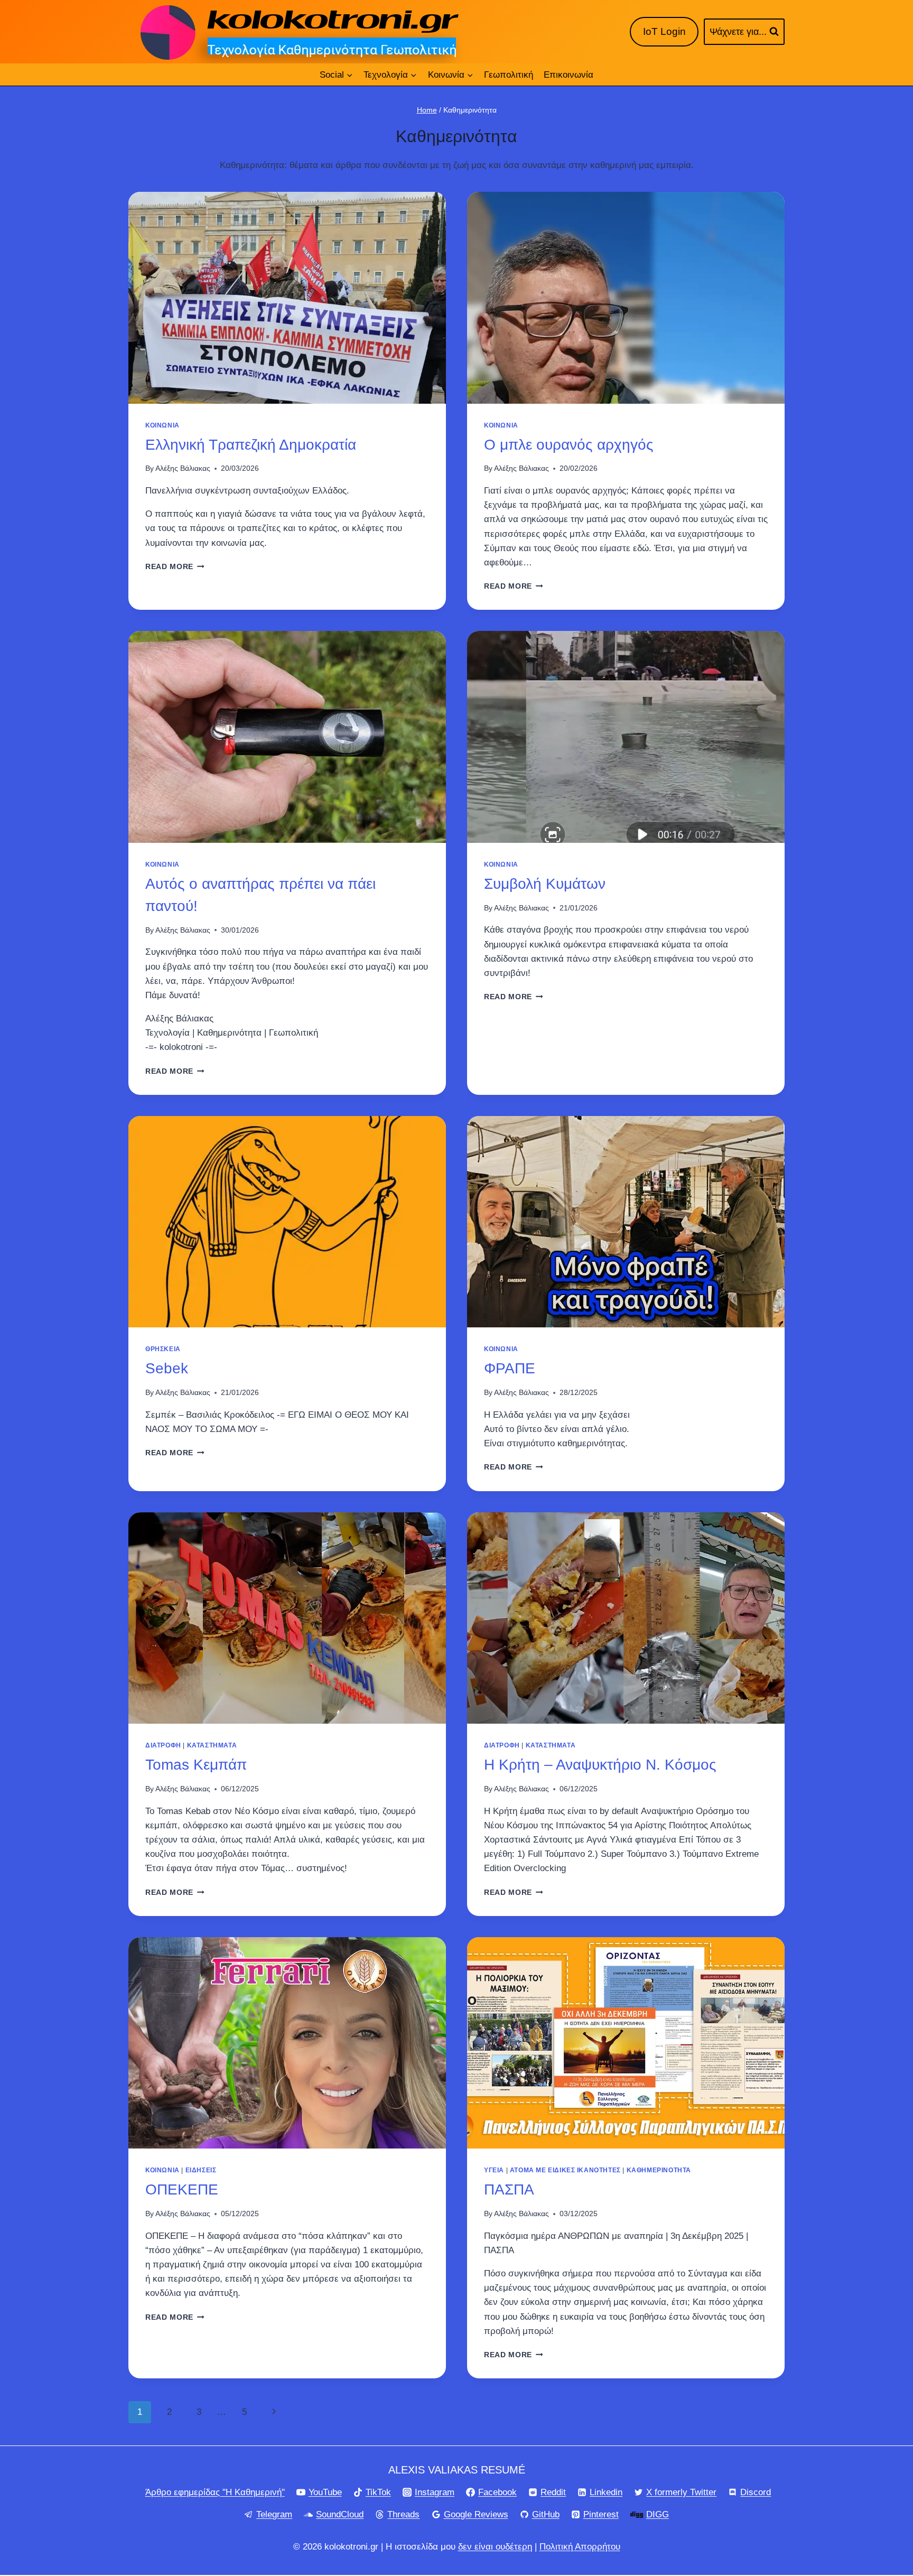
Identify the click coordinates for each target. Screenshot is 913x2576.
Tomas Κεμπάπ (196, 1765)
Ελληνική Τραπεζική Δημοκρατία (251, 445)
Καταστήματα (212, 1745)
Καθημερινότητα (659, 2170)
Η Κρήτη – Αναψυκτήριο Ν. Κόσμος (600, 1765)
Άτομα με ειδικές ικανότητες (565, 2170)
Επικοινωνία (569, 75)
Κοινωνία (162, 425)
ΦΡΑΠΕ (510, 1368)
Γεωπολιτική (509, 75)
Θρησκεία (163, 1349)
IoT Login (664, 31)
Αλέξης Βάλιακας (183, 468)
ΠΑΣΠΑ (509, 2189)
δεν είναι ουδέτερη (495, 2547)
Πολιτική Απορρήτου (580, 2547)
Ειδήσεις (201, 2170)
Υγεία (494, 2170)
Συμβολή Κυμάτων (545, 884)
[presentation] (287, 298)
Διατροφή (163, 1745)
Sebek (167, 1368)
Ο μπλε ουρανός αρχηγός (569, 445)
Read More (175, 567)
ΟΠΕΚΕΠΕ (182, 2189)
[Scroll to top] (870, 2533)
